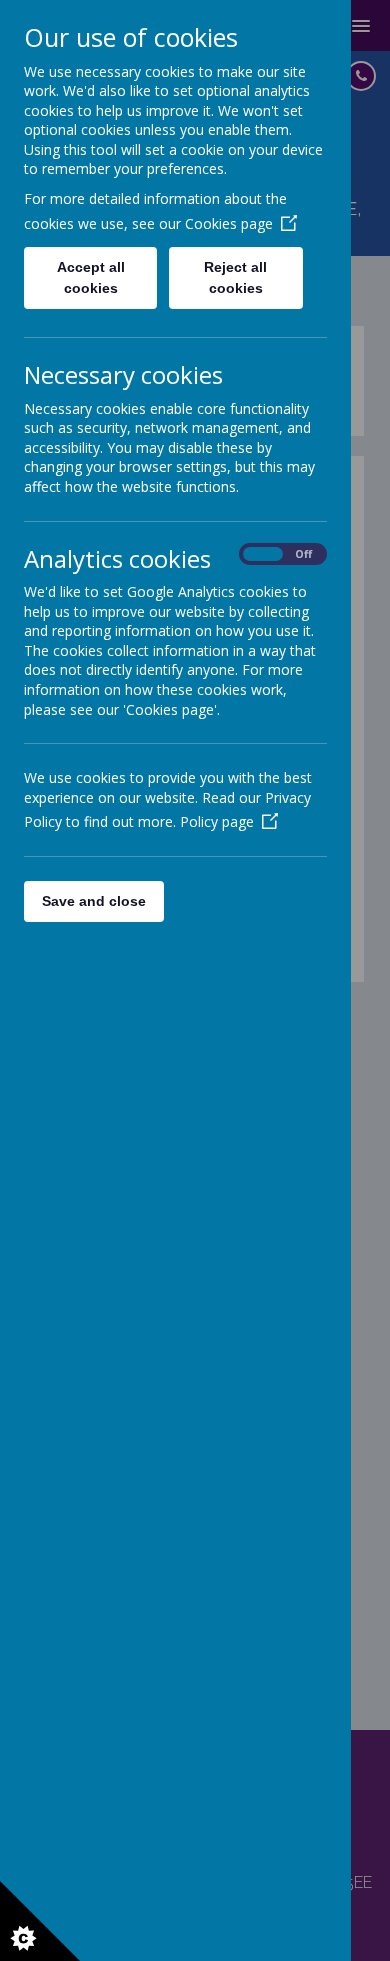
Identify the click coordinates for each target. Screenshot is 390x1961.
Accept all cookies (91, 277)
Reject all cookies (235, 277)
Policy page (217, 821)
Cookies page (229, 223)
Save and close (94, 901)
